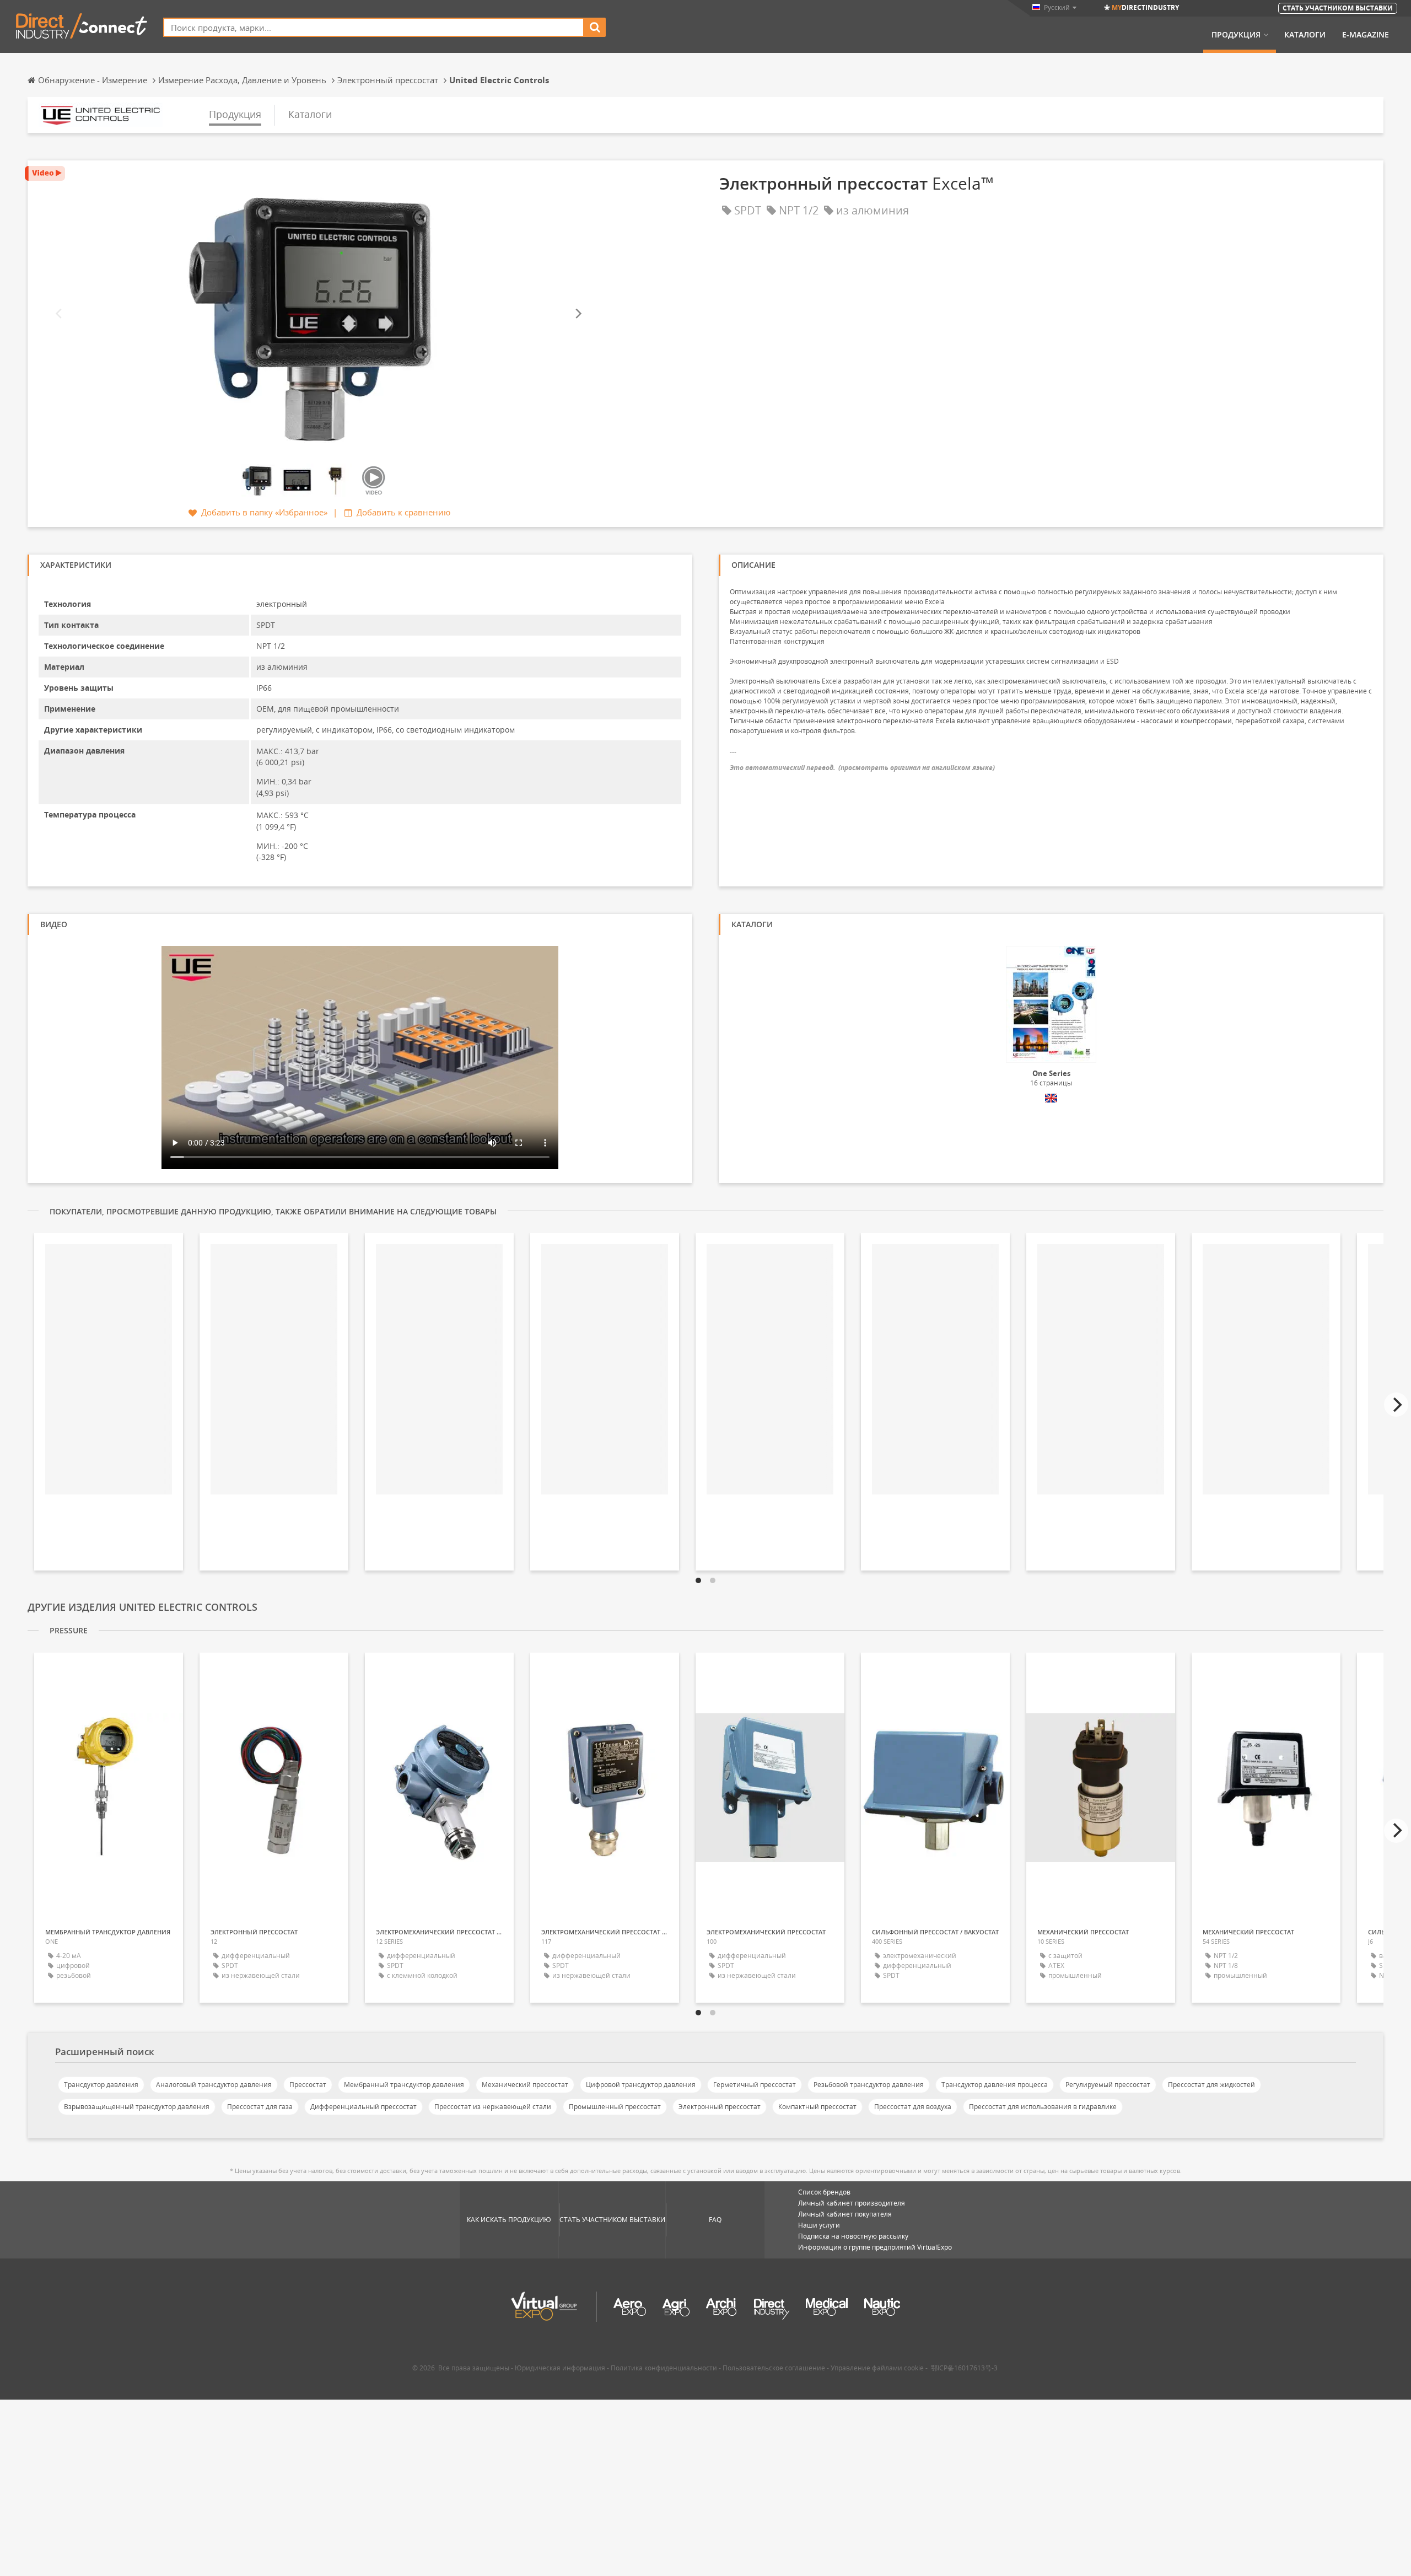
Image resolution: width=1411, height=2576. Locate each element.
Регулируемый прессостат (1108, 2085)
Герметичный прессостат (755, 2085)
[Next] (578, 313)
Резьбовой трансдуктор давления (869, 2085)
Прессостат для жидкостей (1211, 2085)
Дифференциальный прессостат (363, 2107)
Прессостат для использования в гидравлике (1043, 2107)
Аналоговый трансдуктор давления (214, 2085)
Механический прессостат (525, 2085)
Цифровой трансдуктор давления (641, 2085)
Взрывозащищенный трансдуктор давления (137, 2107)
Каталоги (1305, 35)
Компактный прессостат (817, 2107)
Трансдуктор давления (101, 2085)
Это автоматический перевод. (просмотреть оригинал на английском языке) (862, 768)
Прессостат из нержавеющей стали (493, 2107)
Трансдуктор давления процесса (995, 2085)
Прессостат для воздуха (913, 2107)
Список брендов (824, 2192)
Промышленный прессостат (615, 2107)
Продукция (1236, 35)
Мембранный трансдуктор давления (404, 2085)
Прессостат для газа (260, 2107)
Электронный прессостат (720, 2107)
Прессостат (308, 2085)
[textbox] (374, 27)
